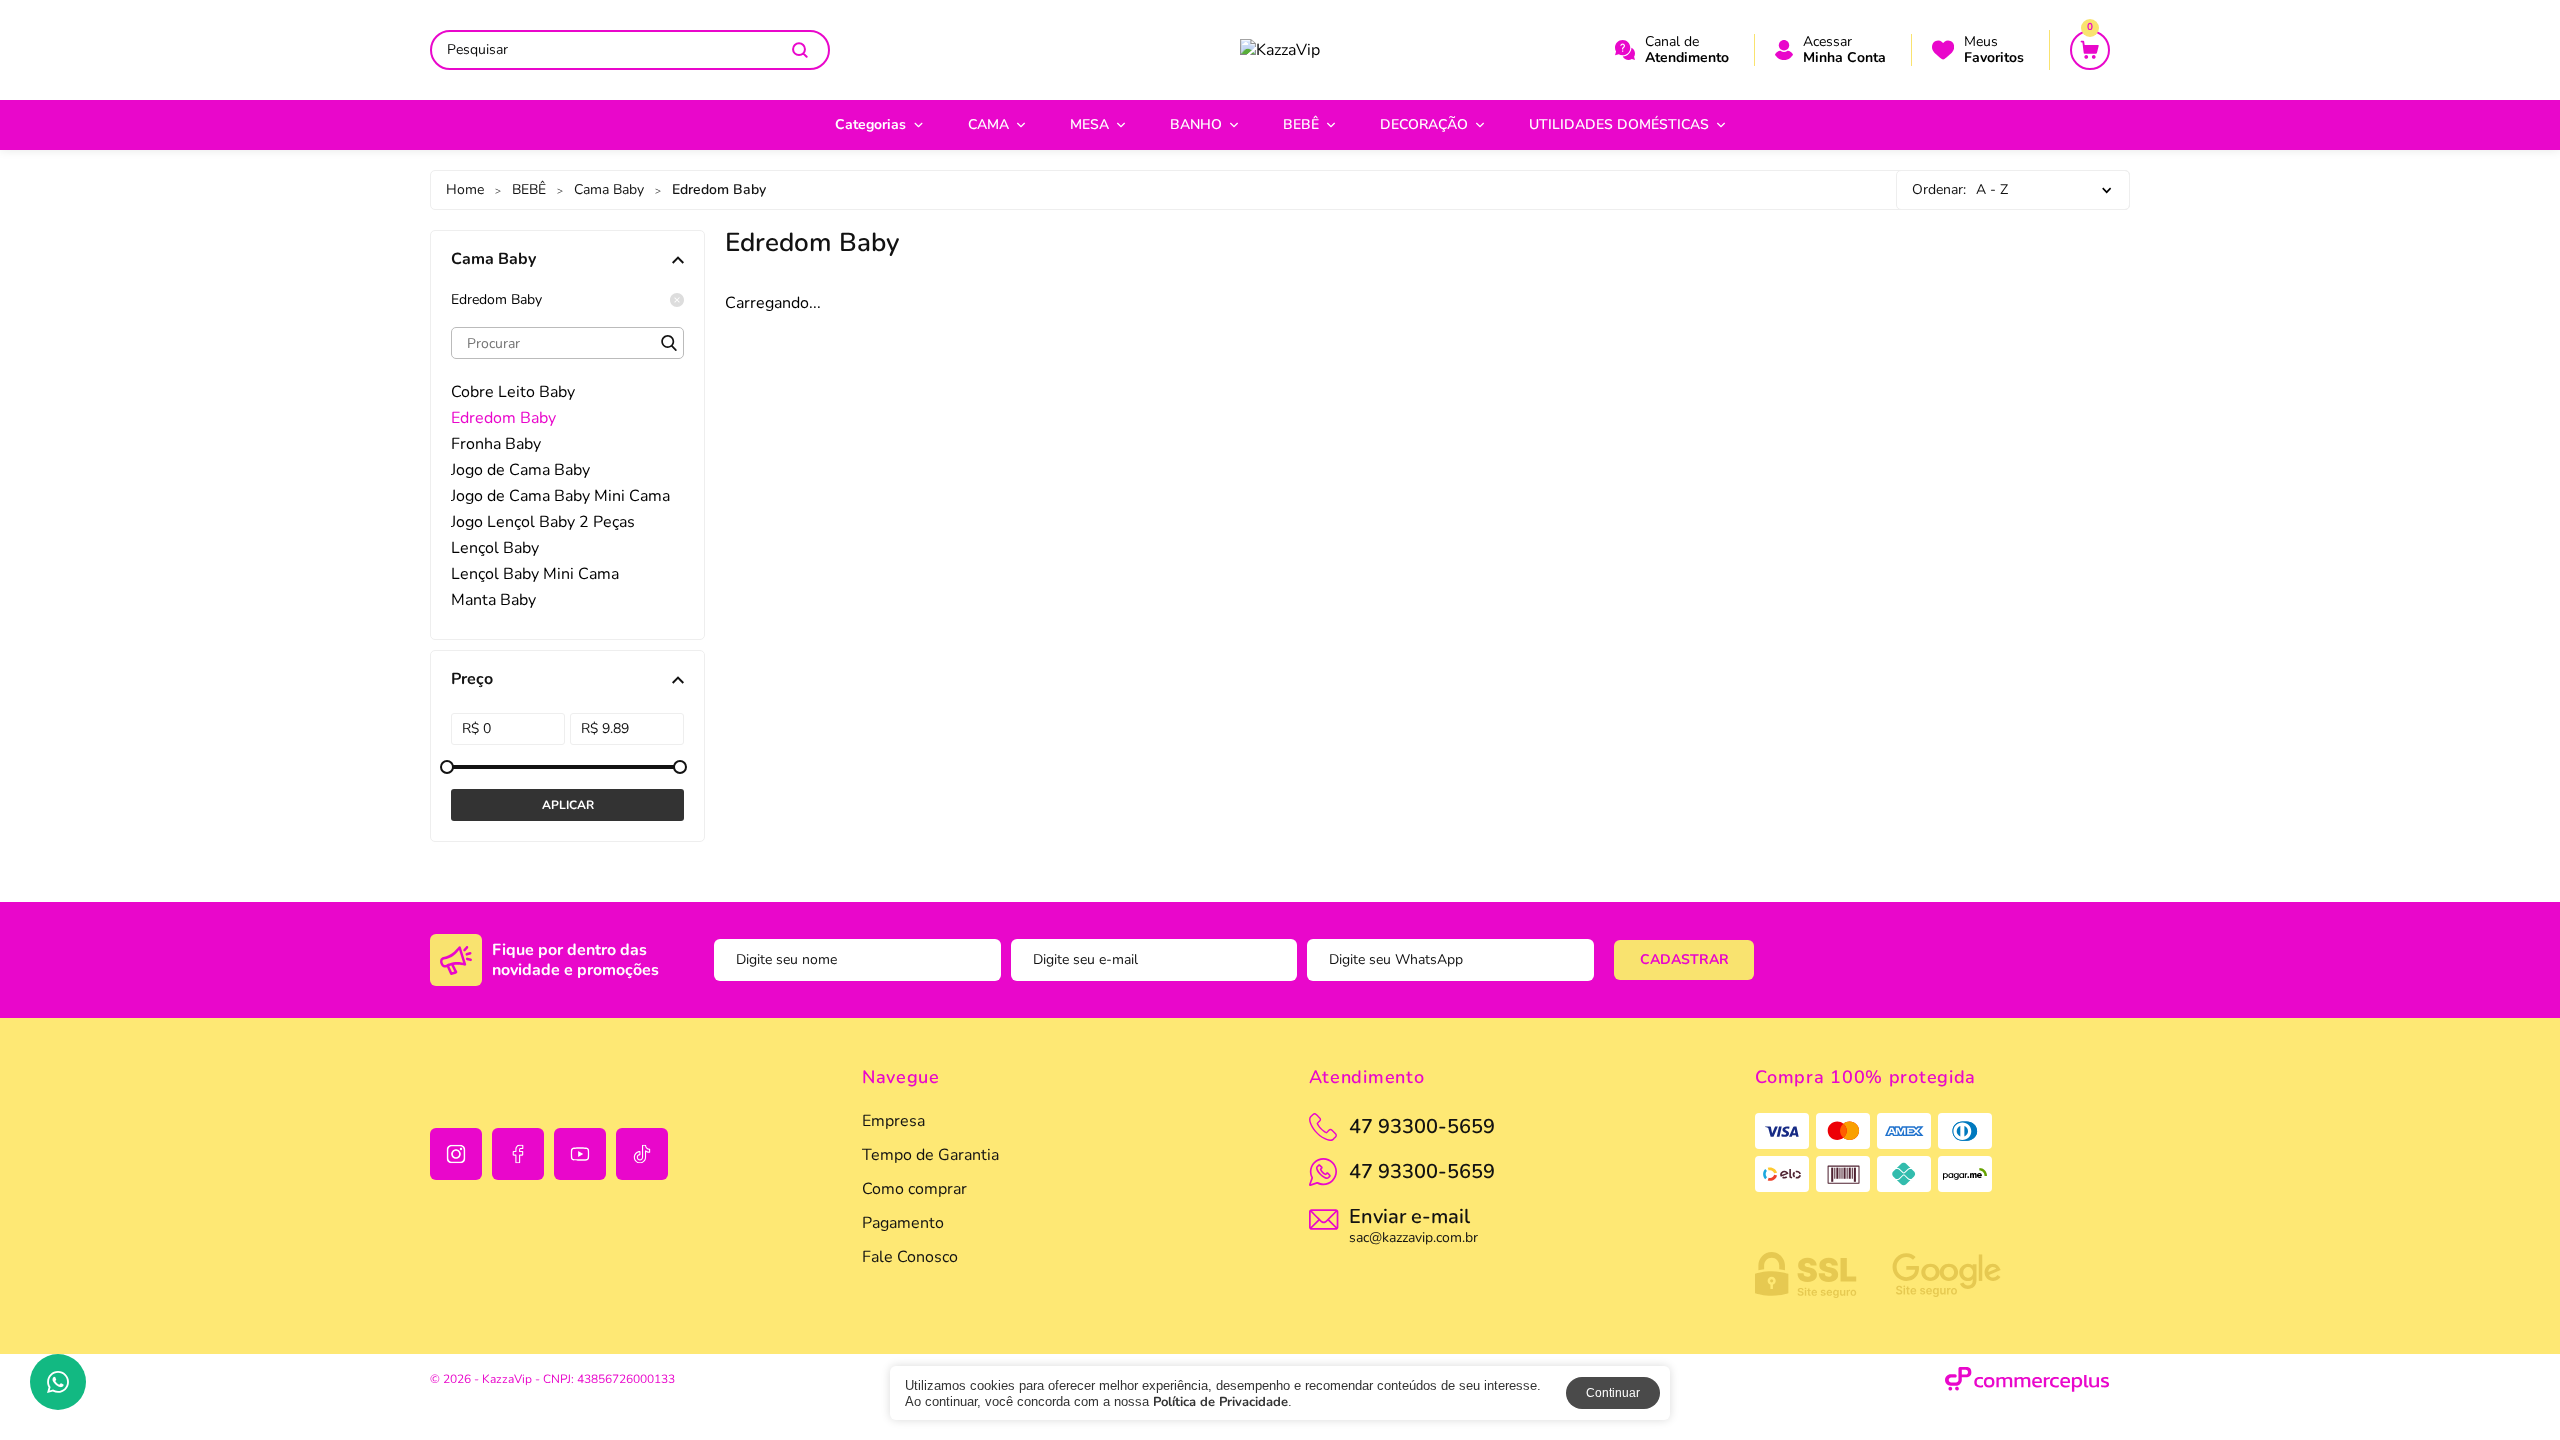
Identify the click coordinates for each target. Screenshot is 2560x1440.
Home (465, 189)
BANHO (1196, 124)
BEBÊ (1301, 124)
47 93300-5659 (1422, 1171)
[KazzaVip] (1280, 50)
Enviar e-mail (1413, 1224)
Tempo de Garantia (930, 1155)
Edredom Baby (496, 300)
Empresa (893, 1121)
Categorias (870, 124)
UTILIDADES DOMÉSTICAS (1619, 124)
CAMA (988, 124)
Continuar (1613, 1393)
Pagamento (903, 1223)
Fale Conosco (910, 1257)
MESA (1089, 124)
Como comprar (914, 1189)
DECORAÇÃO (1424, 124)
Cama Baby (609, 189)
